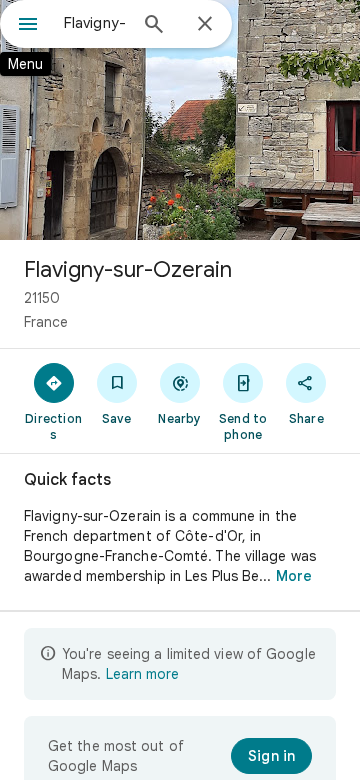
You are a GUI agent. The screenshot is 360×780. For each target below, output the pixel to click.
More (294, 576)
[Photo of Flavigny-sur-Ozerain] (180, 120)
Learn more (142, 674)
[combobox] (95, 23)
